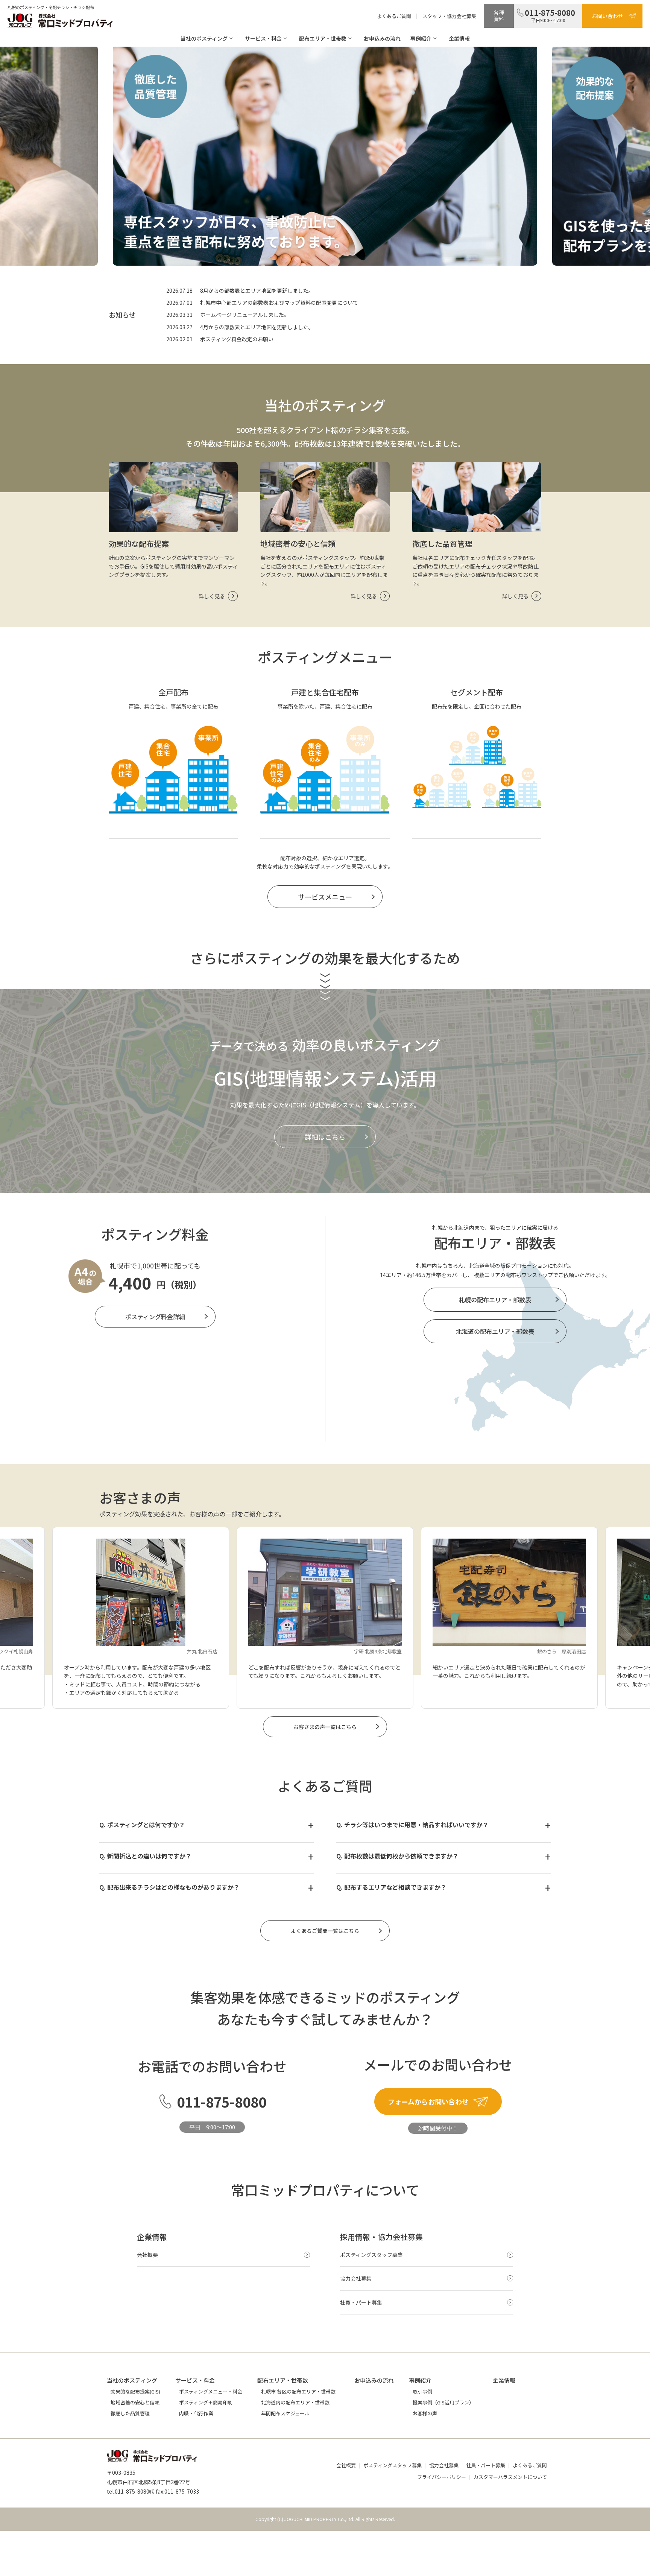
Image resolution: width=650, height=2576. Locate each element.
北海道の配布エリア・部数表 (495, 1331)
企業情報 (459, 38)
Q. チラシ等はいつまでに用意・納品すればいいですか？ (412, 1825)
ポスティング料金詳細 (155, 1317)
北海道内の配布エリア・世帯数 (295, 2402)
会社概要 (346, 2465)
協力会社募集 (444, 2465)
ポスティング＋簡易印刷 (206, 2402)
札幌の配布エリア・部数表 (495, 1300)
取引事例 (422, 2391)
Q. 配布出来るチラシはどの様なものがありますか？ (169, 1887)
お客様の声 (425, 2413)
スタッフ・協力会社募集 (449, 16)
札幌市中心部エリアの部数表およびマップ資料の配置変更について (279, 303)
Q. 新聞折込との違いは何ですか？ (145, 1856)
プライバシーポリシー (442, 2477)
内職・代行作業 (196, 2413)
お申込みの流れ (382, 38)
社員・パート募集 (486, 2465)
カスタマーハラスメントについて (510, 2477)
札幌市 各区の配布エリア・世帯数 (298, 2391)
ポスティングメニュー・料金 (211, 2391)
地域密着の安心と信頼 (135, 2402)
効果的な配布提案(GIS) (135, 2391)
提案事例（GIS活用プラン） (443, 2402)
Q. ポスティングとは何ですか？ (142, 1825)
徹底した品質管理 (130, 2413)
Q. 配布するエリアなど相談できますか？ (391, 1887)
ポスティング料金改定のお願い (237, 339)
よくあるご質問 (394, 16)
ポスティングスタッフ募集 (393, 2465)
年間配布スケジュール (285, 2413)
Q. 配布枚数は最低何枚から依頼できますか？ (397, 1856)
